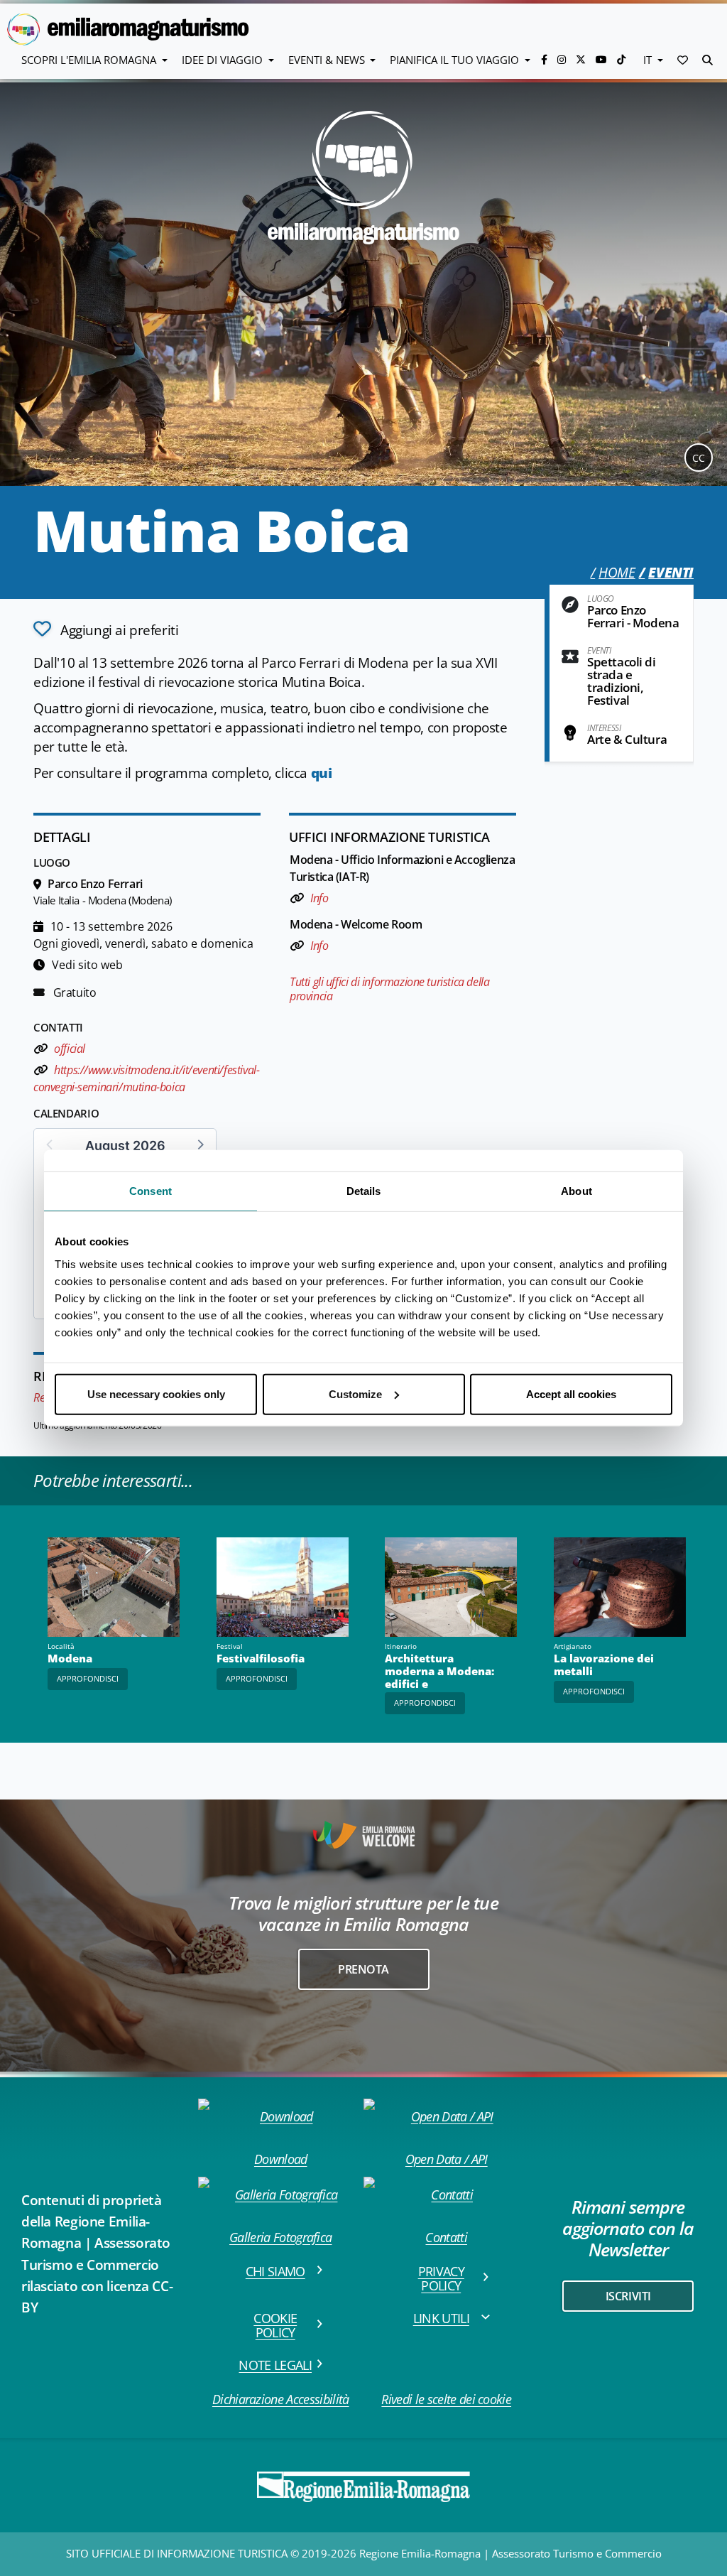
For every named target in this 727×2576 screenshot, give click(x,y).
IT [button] (649, 60)
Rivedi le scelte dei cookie (446, 2399)
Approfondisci (88, 1678)
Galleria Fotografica (280, 2237)
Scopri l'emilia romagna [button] (90, 60)
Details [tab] (364, 1191)
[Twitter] (582, 59)
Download (281, 2159)
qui (322, 773)
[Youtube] (603, 59)
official (69, 1049)
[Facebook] (546, 59)
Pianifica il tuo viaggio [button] (456, 60)
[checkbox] (106, 629)
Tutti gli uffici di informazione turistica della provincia (389, 989)
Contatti (446, 2237)
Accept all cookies (571, 1393)
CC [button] (699, 458)
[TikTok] (621, 59)
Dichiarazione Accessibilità (281, 2399)
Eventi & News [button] (328, 60)
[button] (683, 60)
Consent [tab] (151, 1191)
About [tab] (576, 1191)
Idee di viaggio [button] (224, 60)
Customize (355, 1393)
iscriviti (628, 2296)
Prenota (363, 1969)
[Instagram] (563, 59)
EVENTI (671, 573)
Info (319, 898)
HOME (617, 573)
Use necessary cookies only (156, 1393)
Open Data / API (447, 2159)
